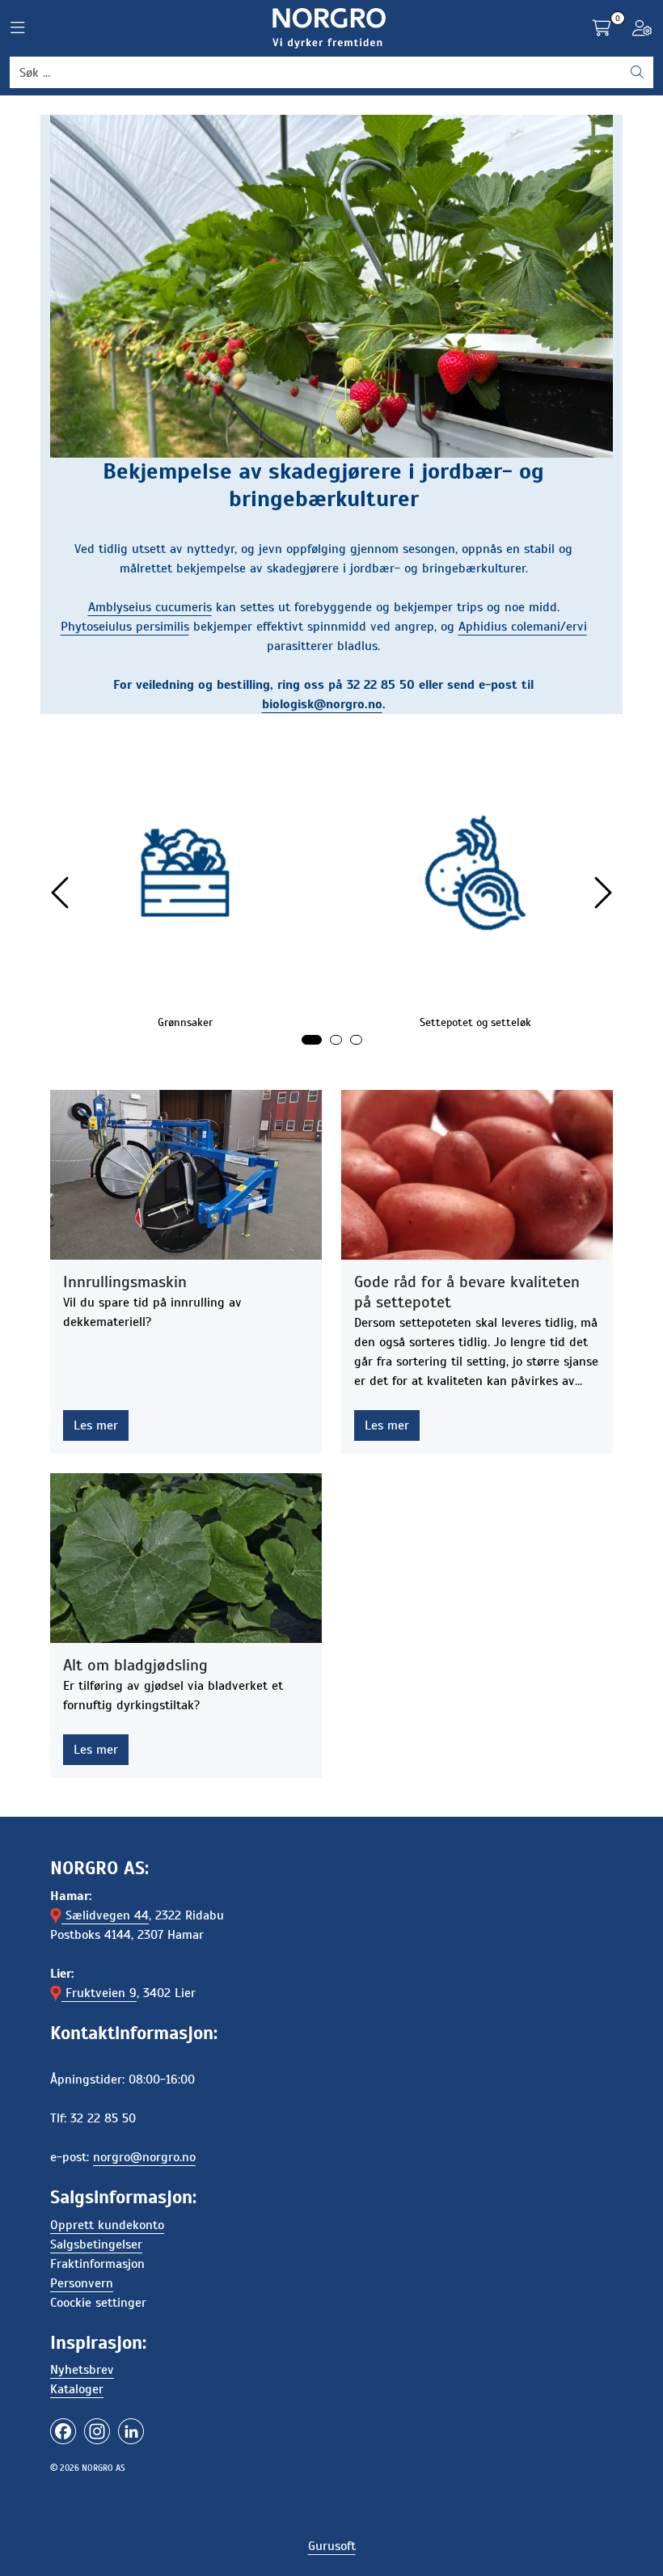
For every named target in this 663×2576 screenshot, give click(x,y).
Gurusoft (332, 2546)
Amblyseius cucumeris (150, 607)
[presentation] (62, 893)
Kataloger (77, 2389)
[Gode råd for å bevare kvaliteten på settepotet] (477, 1175)
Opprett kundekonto (107, 2225)
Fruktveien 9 (99, 1993)
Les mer (96, 1425)
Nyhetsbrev (82, 2370)
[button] (312, 1040)
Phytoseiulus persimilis (125, 627)
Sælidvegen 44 (105, 1915)
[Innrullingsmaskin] (186, 1175)
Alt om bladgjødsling (135, 1665)
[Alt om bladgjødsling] (186, 1558)
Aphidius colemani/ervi (523, 627)
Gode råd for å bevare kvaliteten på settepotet (467, 1292)
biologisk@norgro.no (322, 704)
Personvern (82, 2283)
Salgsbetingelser (96, 2244)
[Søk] (637, 73)
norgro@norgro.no (144, 2157)
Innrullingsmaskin (125, 1282)
